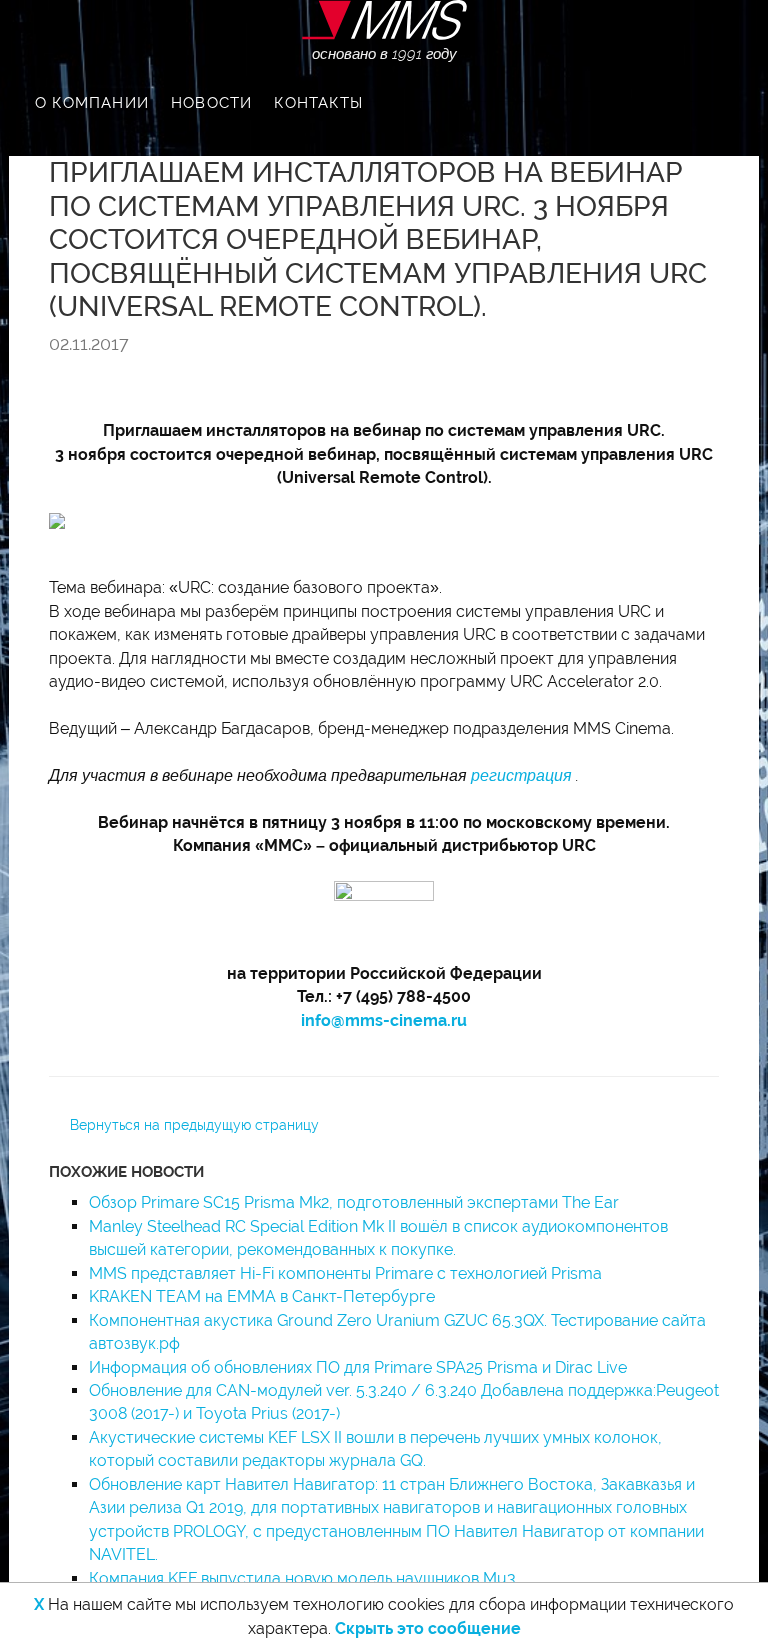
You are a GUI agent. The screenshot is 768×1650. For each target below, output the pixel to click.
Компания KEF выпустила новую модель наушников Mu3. (304, 1578)
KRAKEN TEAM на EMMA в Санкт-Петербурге (262, 1296)
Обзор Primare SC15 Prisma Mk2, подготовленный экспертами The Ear (354, 1202)
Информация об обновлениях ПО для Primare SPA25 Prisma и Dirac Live (358, 1367)
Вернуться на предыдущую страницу (194, 1125)
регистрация (521, 775)
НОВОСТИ (211, 103)
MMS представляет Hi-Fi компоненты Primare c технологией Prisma (345, 1273)
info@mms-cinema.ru (384, 1020)
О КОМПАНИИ (92, 103)
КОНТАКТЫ (318, 103)
